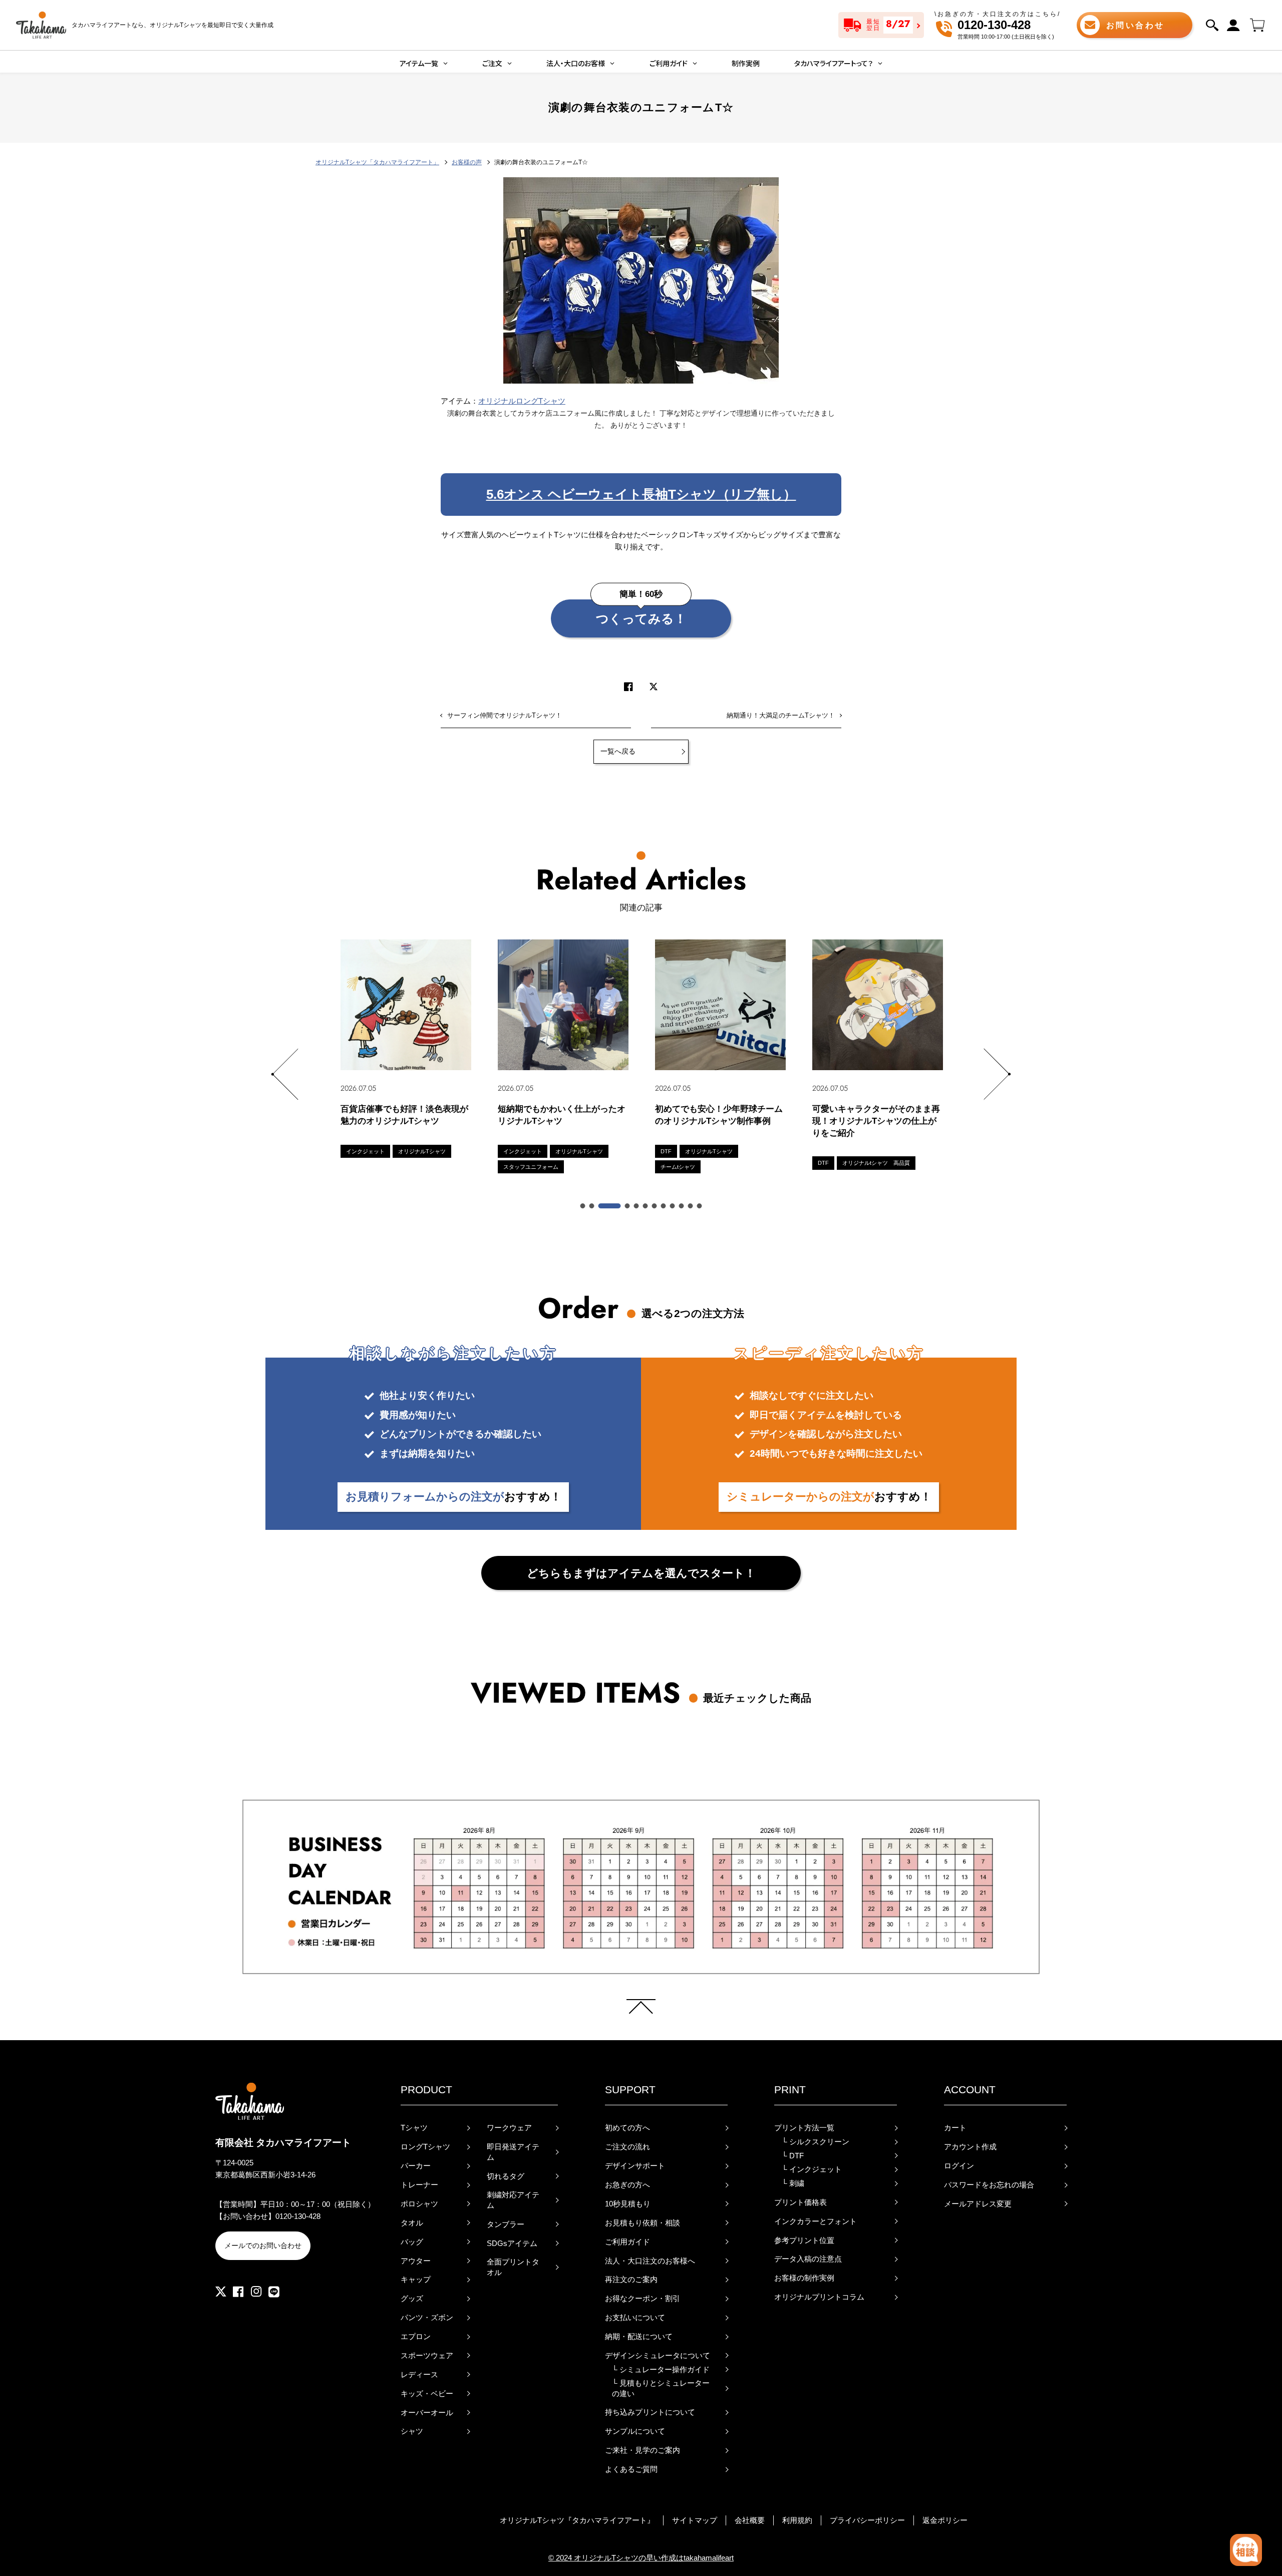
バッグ (412, 2242)
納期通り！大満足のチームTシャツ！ (781, 715)
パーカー (416, 2166)
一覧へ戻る (618, 751)
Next (997, 1074)
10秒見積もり (628, 2204)
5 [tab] (637, 1206)
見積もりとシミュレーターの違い (661, 2388)
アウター (416, 2261)
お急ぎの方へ (627, 2185)
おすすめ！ (453, 1497)
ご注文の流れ (627, 2147)
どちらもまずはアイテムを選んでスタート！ (641, 1573)
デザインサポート (635, 2166)
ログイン (959, 2166)
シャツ (412, 2431)
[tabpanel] (406, 1049)
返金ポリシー (945, 2520)
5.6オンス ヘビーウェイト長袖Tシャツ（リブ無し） (641, 494)
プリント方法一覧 (804, 2128)
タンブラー (506, 2224)
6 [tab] (646, 1206)
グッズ (412, 2299)
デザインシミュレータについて (658, 2356)
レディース (419, 2375)
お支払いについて (635, 2318)
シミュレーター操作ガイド (661, 2370)
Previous (285, 1074)
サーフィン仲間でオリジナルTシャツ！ (505, 715)
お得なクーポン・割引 (643, 2299)
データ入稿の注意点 (808, 2259)
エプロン (416, 2337)
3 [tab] (610, 1206)
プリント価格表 (800, 2202)
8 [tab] (664, 1206)
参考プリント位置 (804, 2240)
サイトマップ (695, 2520)
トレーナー (419, 2185)
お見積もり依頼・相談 (643, 2223)
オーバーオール (427, 2413)
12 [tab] (700, 1206)
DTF (793, 2156)
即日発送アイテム (513, 2152)
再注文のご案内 (631, 2280)
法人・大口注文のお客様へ (650, 2261)
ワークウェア (509, 2128)
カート (955, 2128)
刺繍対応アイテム (513, 2200)
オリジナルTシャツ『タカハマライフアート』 (577, 2520)
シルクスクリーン (816, 2142)
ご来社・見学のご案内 (643, 2450)
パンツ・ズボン (427, 2318)
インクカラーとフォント (816, 2221)
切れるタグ (506, 2176)
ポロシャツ (419, 2204)
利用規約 (797, 2520)
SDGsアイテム (512, 2243)
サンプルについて (635, 2431)
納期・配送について (639, 2337)
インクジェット (812, 2169)
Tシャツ (414, 2128)
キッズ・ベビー (427, 2394)
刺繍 (793, 2183)
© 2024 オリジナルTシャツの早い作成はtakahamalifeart (641, 2558)
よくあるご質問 (631, 2469)
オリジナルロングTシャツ (522, 401)
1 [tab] (583, 1206)
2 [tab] (592, 1206)
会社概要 (750, 2520)
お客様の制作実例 (804, 2278)
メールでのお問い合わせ (263, 2245)
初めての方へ (627, 2128)
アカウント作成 (970, 2147)
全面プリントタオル (513, 2267)
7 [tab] (655, 1206)
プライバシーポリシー (867, 2520)
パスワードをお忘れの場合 (989, 2185)
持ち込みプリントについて (650, 2412)
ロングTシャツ (425, 2147)
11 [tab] (691, 1206)
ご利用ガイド (627, 2242)
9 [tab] (673, 1206)
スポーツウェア (427, 2356)
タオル (412, 2223)
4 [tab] (628, 1206)
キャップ (416, 2280)
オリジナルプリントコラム (819, 2297)
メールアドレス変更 (978, 2204)
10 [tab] (682, 1206)
